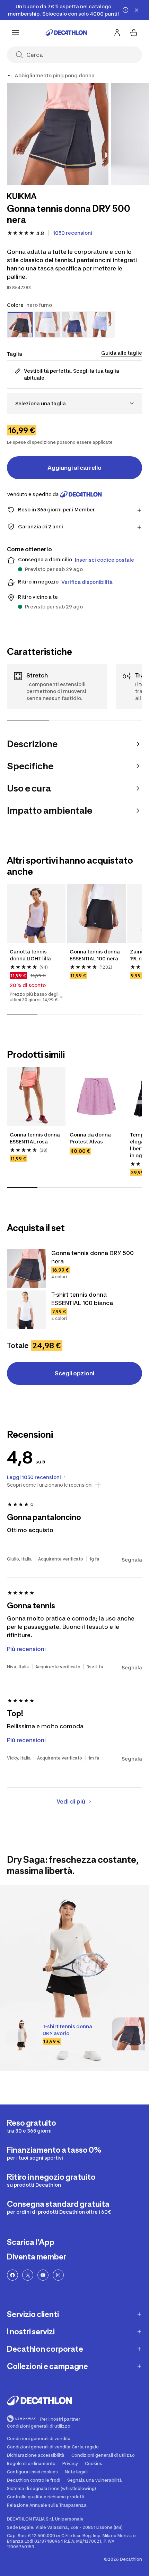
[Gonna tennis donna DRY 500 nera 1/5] (58, 134)
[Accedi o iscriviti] (117, 33)
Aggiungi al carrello (74, 468)
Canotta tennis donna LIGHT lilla (30, 955)
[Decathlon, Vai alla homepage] (66, 33)
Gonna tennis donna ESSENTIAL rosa (35, 1138)
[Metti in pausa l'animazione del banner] (125, 10)
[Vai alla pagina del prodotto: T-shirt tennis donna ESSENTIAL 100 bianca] (26, 1310)
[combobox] (74, 403)
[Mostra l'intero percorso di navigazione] (10, 76)
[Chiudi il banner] (137, 10)
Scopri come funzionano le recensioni (50, 1485)
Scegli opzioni (74, 1373)
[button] (61, 997)
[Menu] (15, 33)
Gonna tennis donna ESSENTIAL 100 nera (95, 955)
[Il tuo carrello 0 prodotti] (134, 33)
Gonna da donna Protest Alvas (91, 1138)
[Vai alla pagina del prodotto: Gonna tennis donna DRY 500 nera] (26, 1268)
